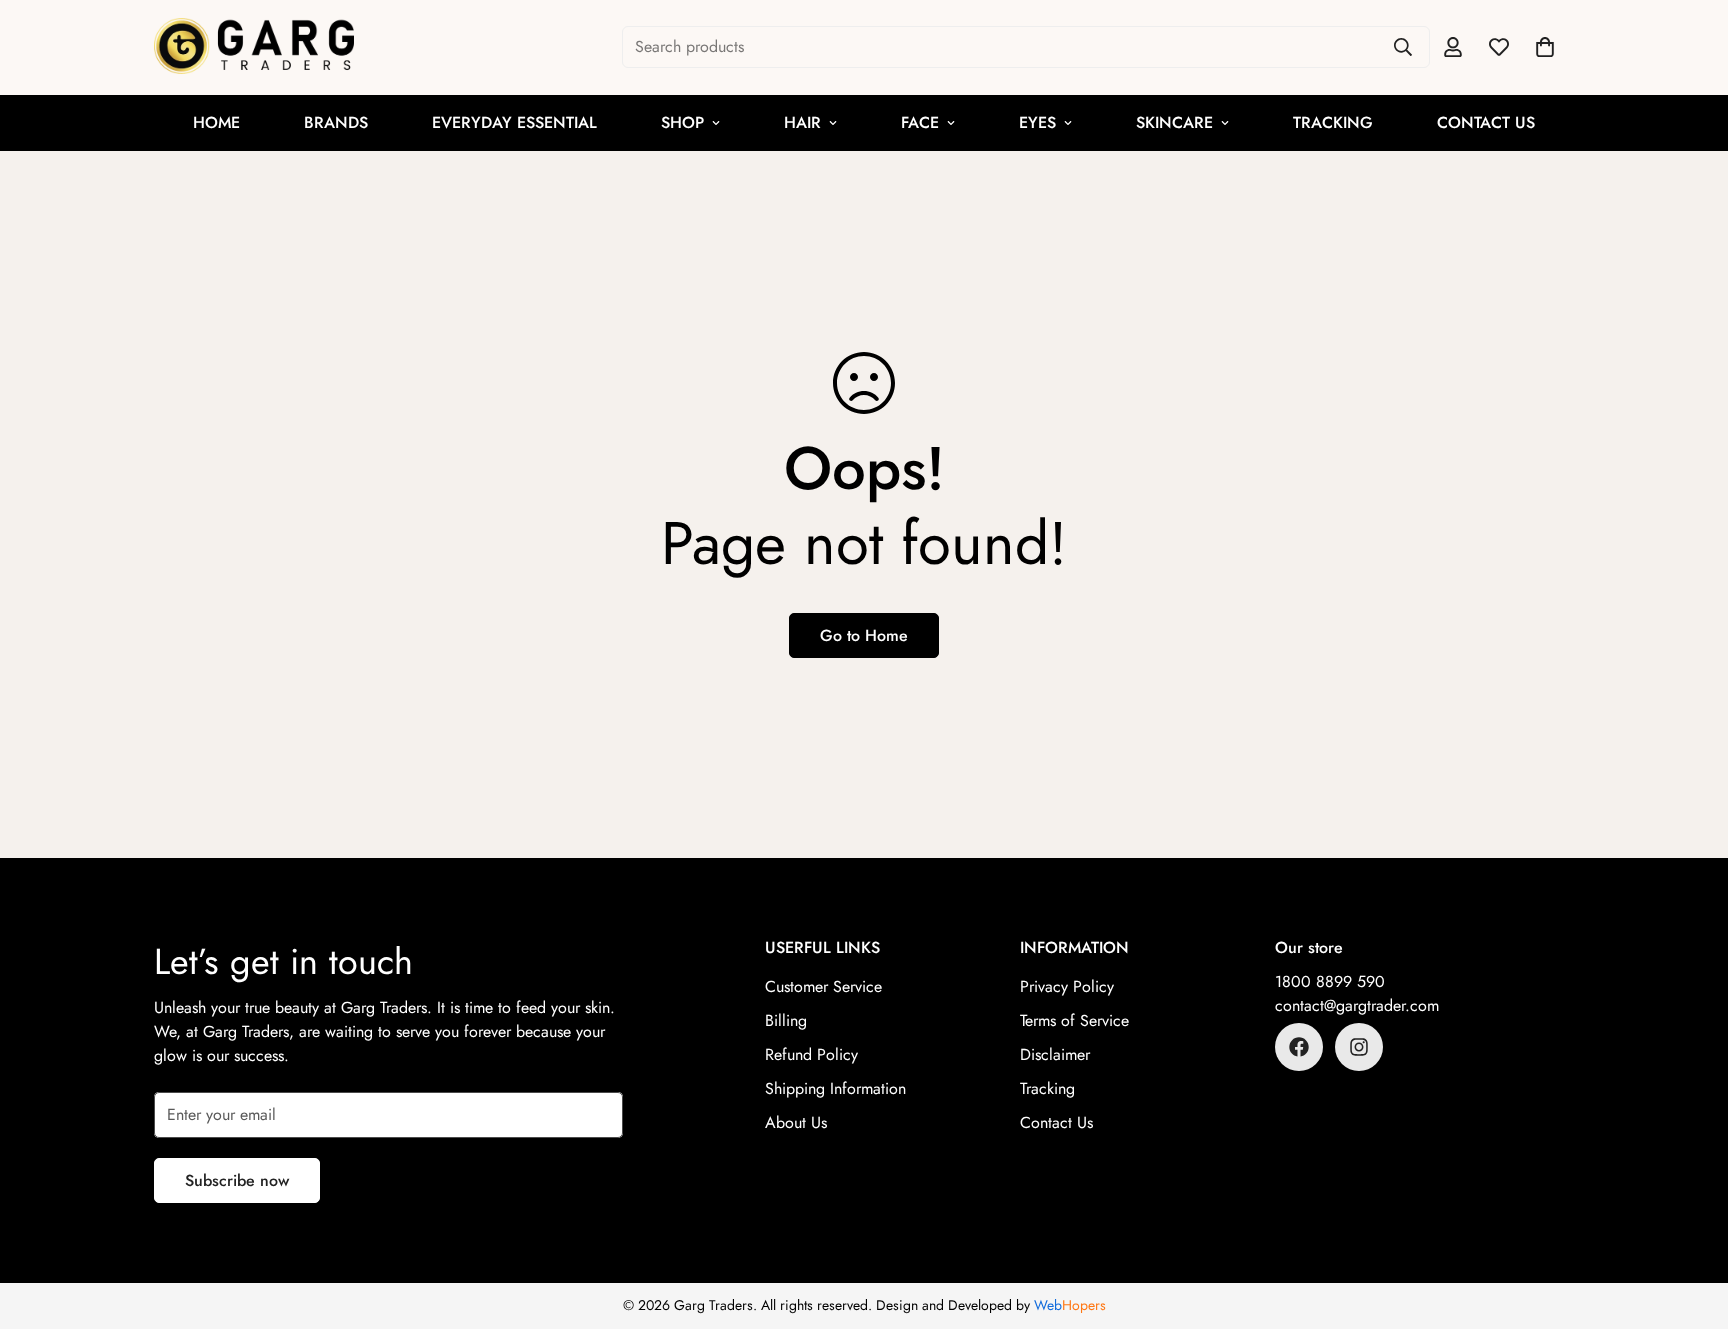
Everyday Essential (514, 122)
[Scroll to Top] (1689, 1220)
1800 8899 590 (1330, 981)
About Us (796, 1122)
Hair (802, 122)
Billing (786, 1020)
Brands (336, 122)
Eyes (1037, 122)
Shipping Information (835, 1088)
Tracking (1333, 122)
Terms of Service (1074, 1020)
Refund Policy (811, 1054)
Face (920, 122)
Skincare (1174, 122)
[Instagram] (1359, 1047)
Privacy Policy (1067, 986)
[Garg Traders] (254, 47)
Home (216, 122)
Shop (682, 122)
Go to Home (864, 635)
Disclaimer (1055, 1054)
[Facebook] (1299, 1047)
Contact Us (1486, 122)
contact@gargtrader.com (1357, 1005)
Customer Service (823, 986)
